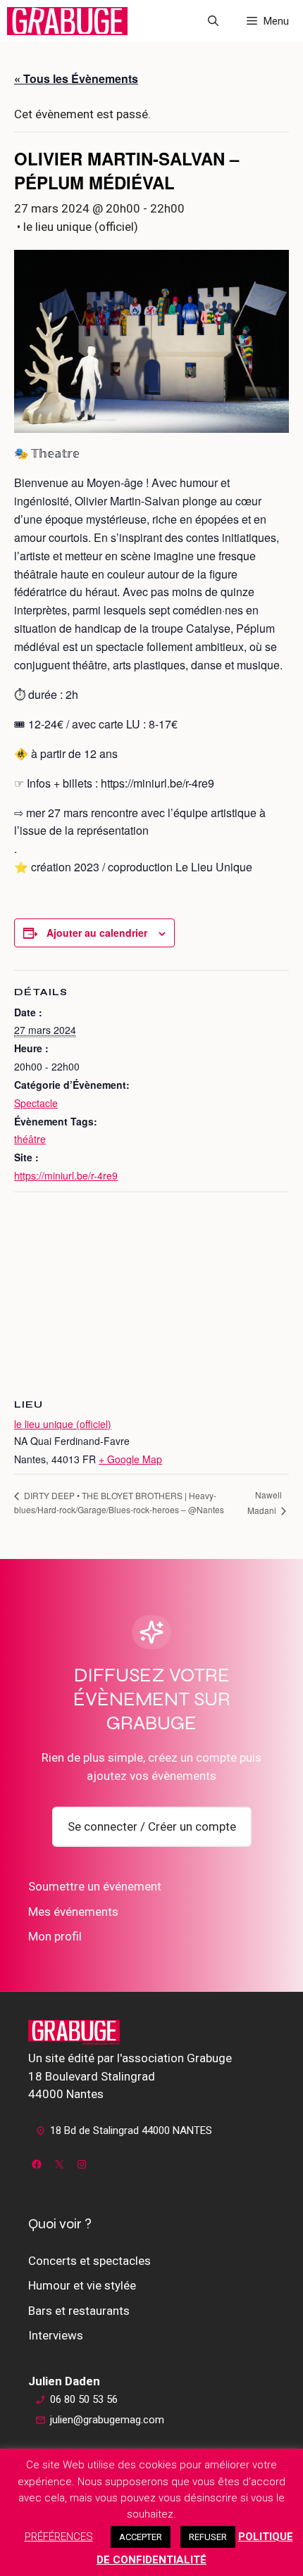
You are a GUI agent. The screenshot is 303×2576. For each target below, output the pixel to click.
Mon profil (55, 1936)
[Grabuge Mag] (67, 21)
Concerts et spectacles (89, 2261)
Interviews (56, 2335)
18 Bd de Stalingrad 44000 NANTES (131, 2130)
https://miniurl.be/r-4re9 (66, 1175)
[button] (213, 21)
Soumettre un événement (95, 1886)
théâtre (30, 1139)
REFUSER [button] (208, 2537)
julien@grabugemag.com (107, 2420)
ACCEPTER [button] (141, 2537)
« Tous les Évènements (76, 78)
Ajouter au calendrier (97, 933)
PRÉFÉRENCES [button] (59, 2537)
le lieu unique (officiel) (63, 1424)
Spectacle (36, 1103)
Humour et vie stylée (82, 2285)
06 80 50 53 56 (84, 2399)
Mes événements (73, 1912)
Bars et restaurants (79, 2311)
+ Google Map (130, 1459)
